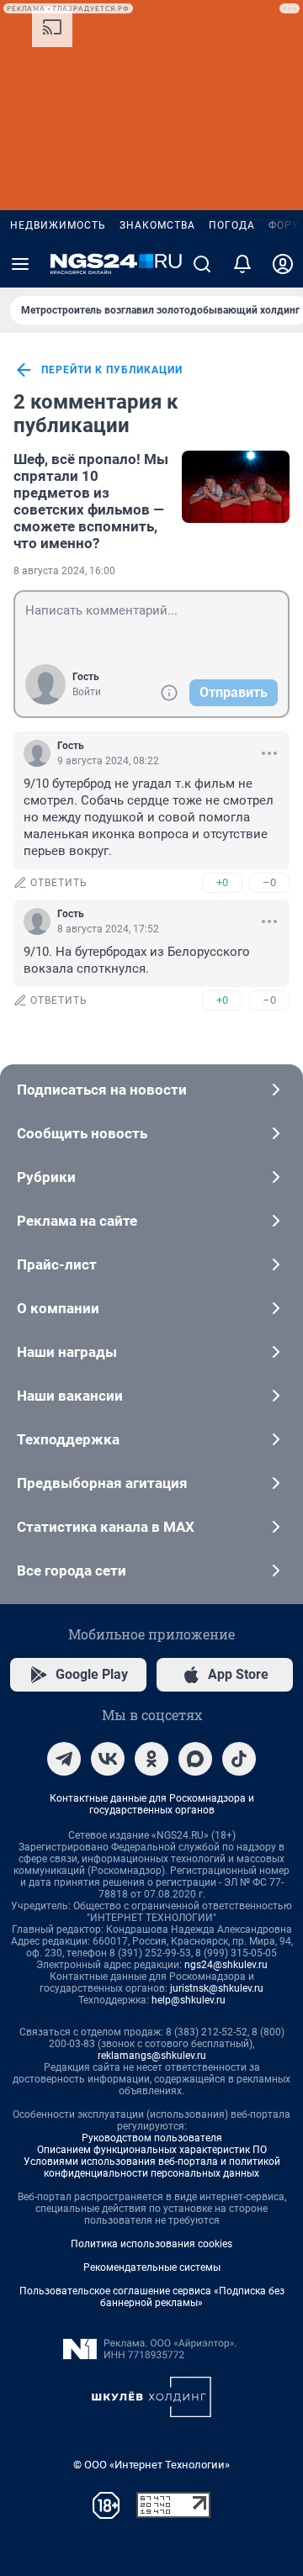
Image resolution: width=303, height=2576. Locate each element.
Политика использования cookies (151, 2244)
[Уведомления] (242, 264)
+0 (222, 882)
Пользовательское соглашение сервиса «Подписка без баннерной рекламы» (152, 2297)
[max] (195, 1759)
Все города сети (72, 1570)
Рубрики (46, 1177)
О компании (58, 1308)
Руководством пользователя (152, 2138)
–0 (269, 882)
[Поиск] (202, 264)
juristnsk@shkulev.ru (217, 1988)
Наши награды (67, 1352)
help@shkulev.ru (189, 2000)
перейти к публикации (112, 370)
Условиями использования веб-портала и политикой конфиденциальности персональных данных (152, 2167)
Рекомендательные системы (152, 2267)
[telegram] (64, 1759)
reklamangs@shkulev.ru (152, 2056)
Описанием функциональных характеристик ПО (152, 2150)
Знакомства (157, 225)
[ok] (151, 1759)
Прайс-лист (57, 1264)
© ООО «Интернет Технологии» (151, 2465)
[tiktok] (239, 1759)
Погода (232, 225)
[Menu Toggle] (20, 264)
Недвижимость (58, 225)
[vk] (108, 1759)
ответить (59, 883)
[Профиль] (283, 264)
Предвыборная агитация (102, 1483)
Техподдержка (68, 1439)
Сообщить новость (82, 1133)
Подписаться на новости (102, 1090)
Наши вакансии (70, 1396)
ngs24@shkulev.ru (226, 1965)
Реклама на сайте (77, 1221)
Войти (87, 692)
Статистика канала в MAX (106, 1527)
